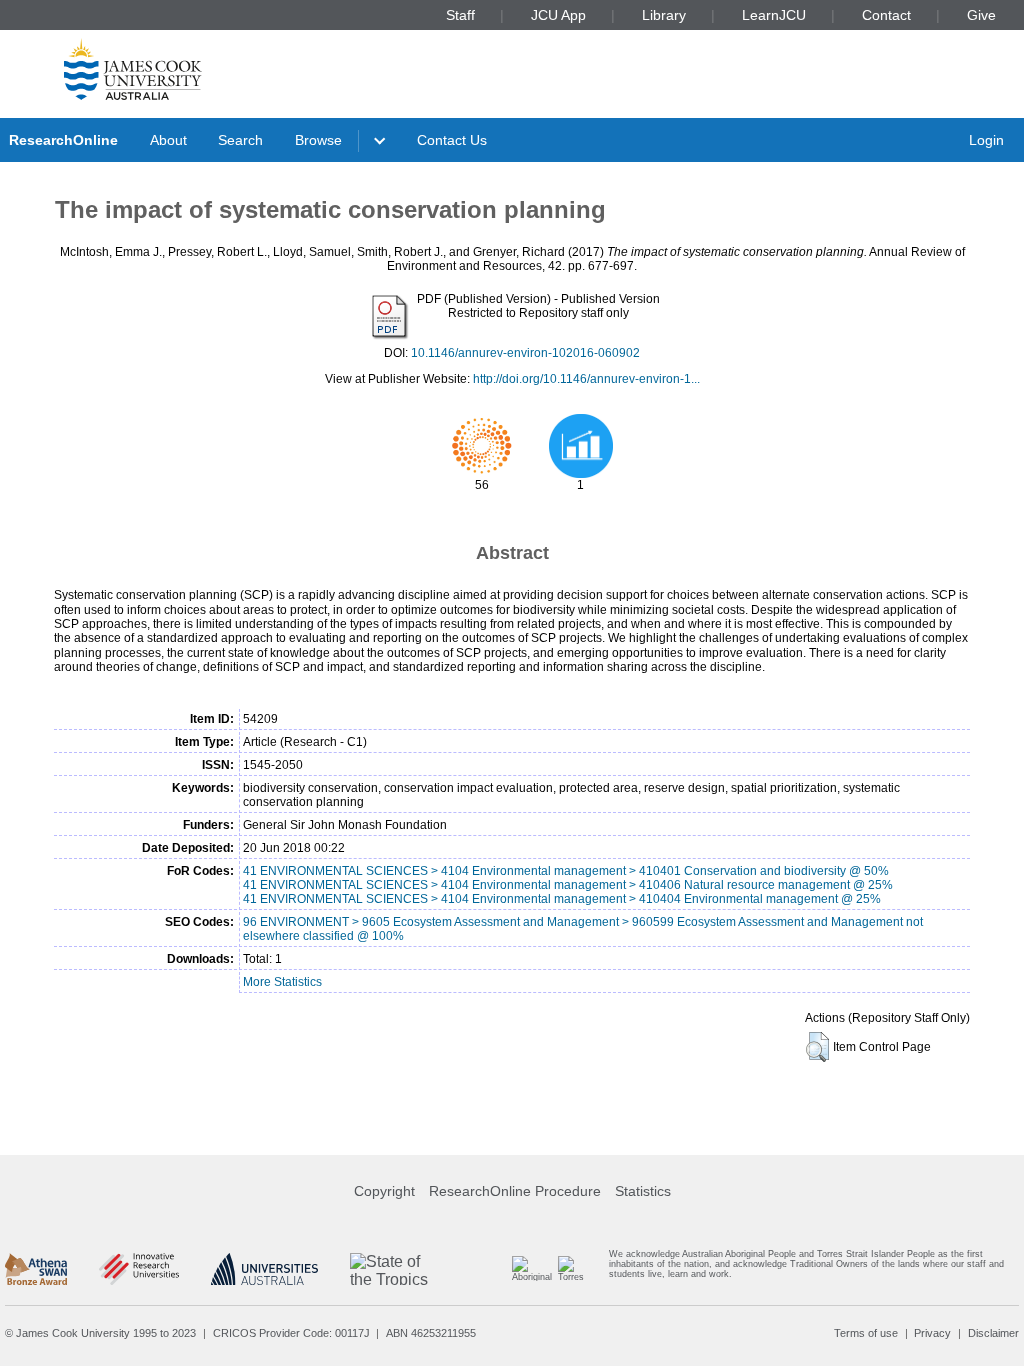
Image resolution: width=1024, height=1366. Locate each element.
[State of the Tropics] (389, 1269)
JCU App (558, 15)
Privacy (932, 1333)
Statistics (643, 1191)
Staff (460, 15)
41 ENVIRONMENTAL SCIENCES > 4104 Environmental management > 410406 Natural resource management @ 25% (568, 885)
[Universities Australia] (264, 1269)
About (168, 140)
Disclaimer (993, 1333)
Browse (318, 140)
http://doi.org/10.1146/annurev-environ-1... (586, 379)
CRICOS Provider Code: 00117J (291, 1333)
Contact (886, 15)
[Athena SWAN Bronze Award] (36, 1269)
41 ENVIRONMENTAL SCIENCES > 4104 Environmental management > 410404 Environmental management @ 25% (562, 899)
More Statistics (282, 982)
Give (981, 15)
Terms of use (866, 1333)
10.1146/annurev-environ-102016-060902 (525, 353)
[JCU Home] (133, 69)
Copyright (384, 1191)
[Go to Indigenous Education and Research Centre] (531, 1268)
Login (986, 140)
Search (240, 140)
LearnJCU (774, 15)
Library (664, 15)
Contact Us (452, 140)
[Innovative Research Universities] (138, 1269)
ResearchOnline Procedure (515, 1191)
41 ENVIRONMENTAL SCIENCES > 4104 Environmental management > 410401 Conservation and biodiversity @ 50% (566, 871)
